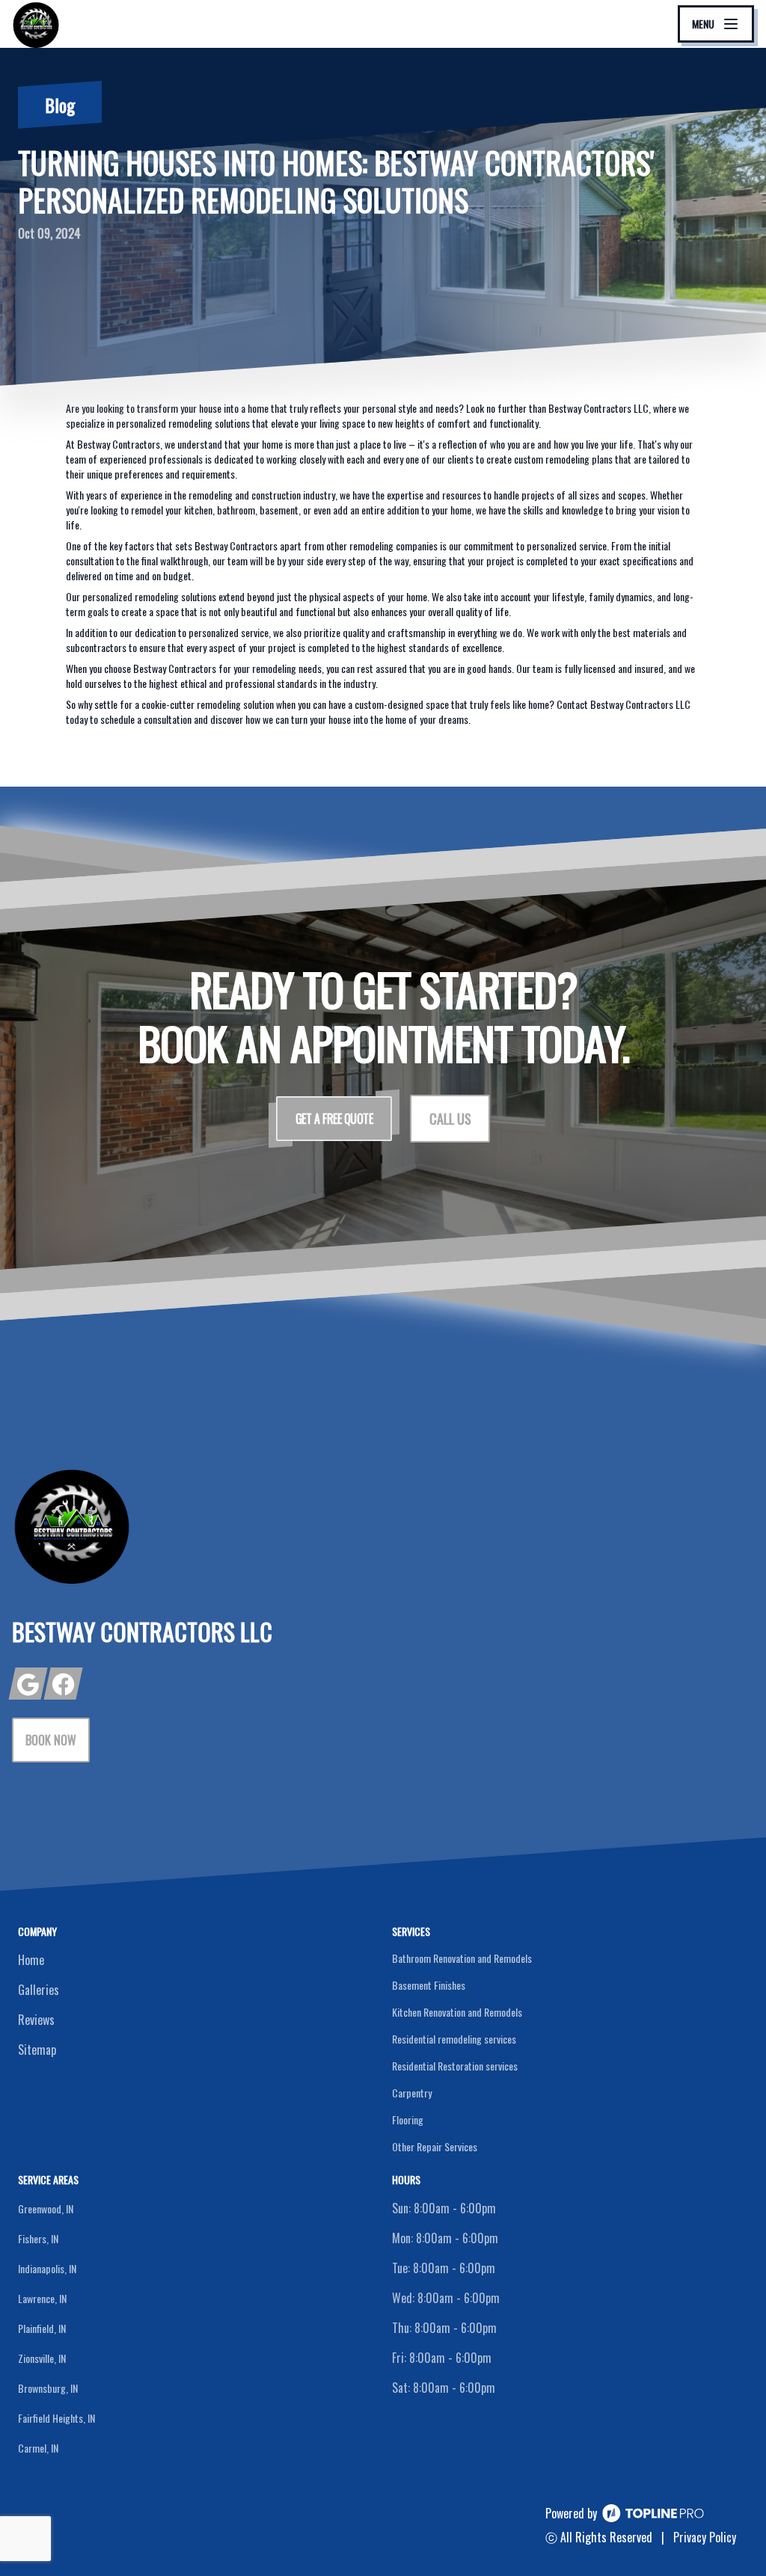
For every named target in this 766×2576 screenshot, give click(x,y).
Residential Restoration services (455, 2066)
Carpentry (412, 2093)
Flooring (408, 2119)
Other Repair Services (435, 2146)
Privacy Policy (705, 2537)
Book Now (51, 1740)
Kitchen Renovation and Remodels (457, 2012)
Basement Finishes (429, 1985)
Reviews (36, 2020)
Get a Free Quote (334, 1119)
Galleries (39, 1990)
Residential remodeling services (454, 2039)
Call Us (450, 1119)
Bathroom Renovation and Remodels (462, 1958)
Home (31, 1960)
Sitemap (37, 2050)
